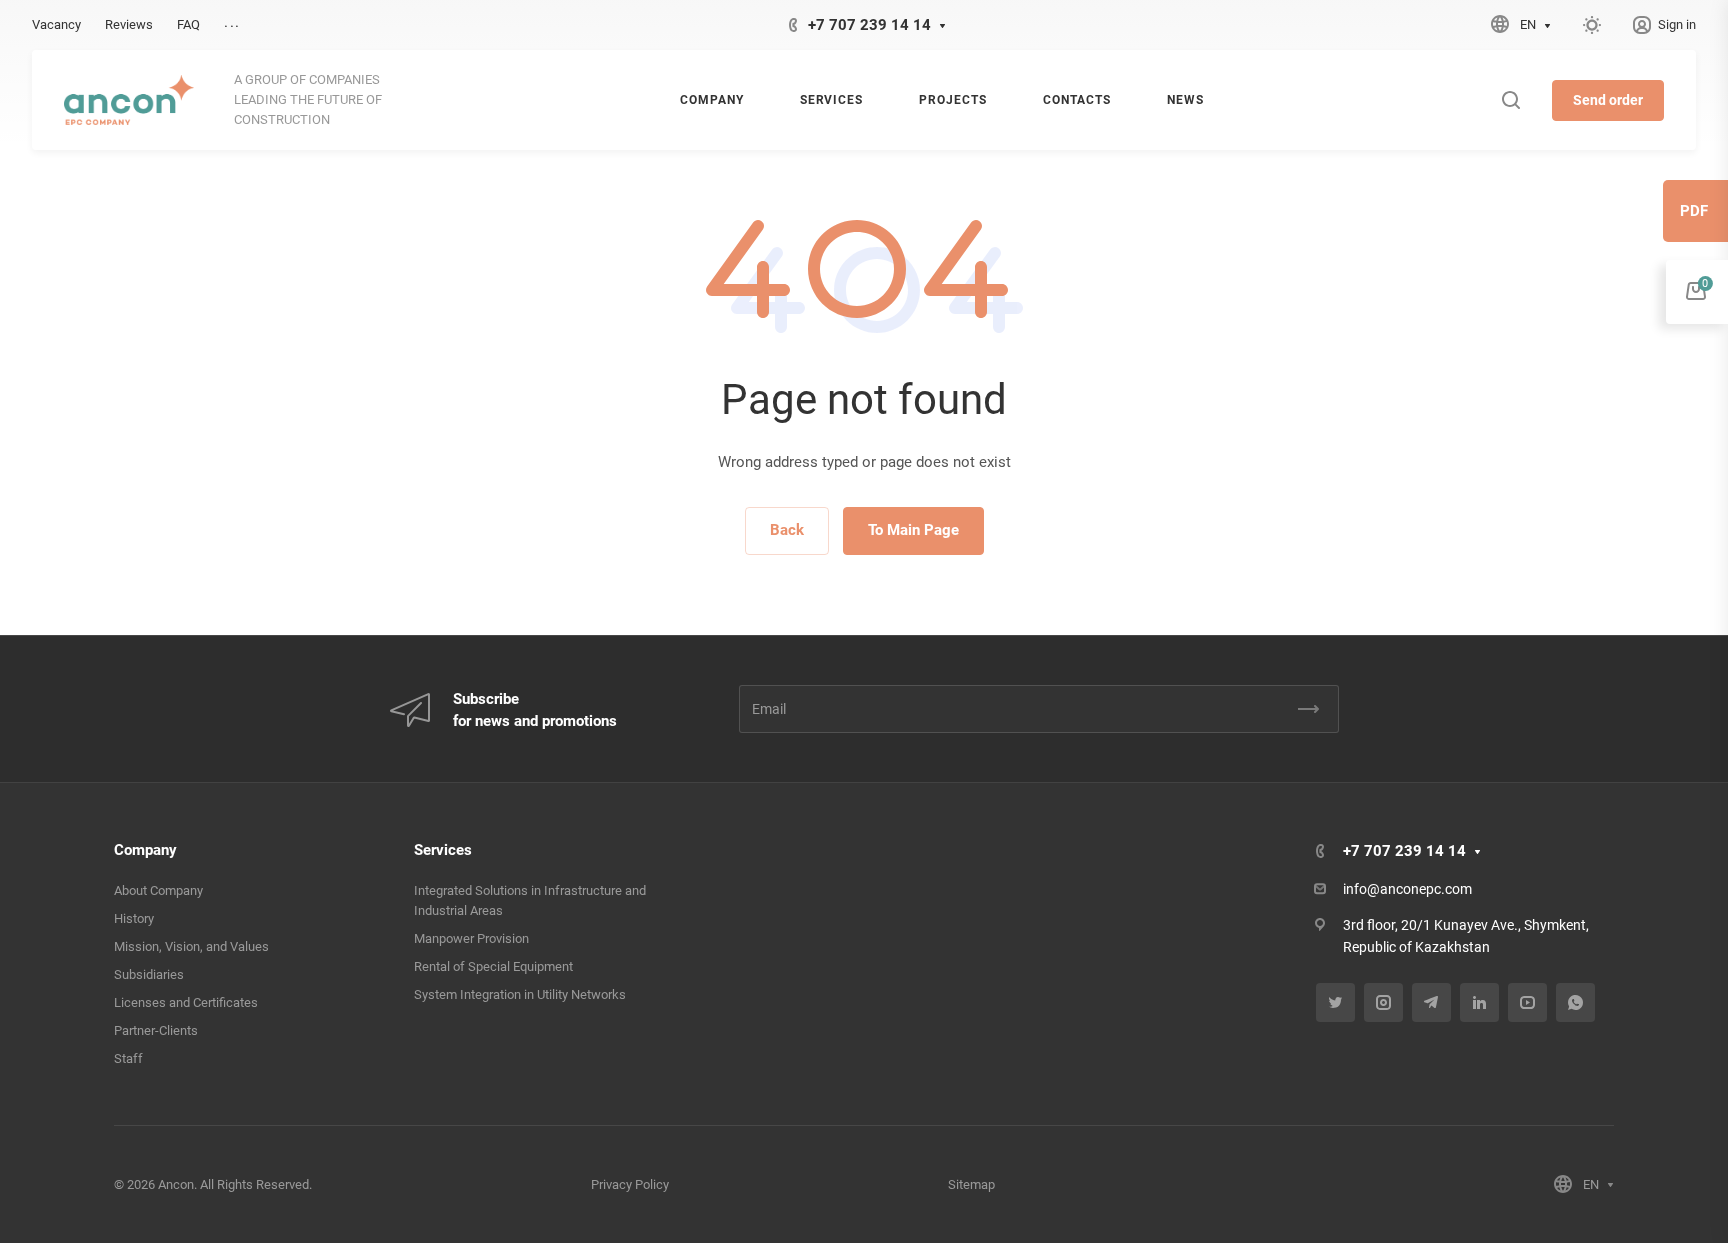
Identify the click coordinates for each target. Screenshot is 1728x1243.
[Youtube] (1527, 1002)
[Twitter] (1335, 1002)
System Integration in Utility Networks (520, 994)
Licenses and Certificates (186, 1002)
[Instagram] (1383, 1002)
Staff (128, 1058)
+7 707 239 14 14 (869, 25)
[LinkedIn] (1479, 1002)
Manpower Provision (471, 938)
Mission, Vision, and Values (191, 946)
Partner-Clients (156, 1030)
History (134, 918)
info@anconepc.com (1407, 889)
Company (145, 850)
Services (443, 850)
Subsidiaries (149, 974)
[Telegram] (1431, 1002)
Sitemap (971, 1184)
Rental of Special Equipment (493, 966)
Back (787, 530)
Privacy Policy (630, 1184)
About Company (158, 890)
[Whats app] (1575, 1002)
